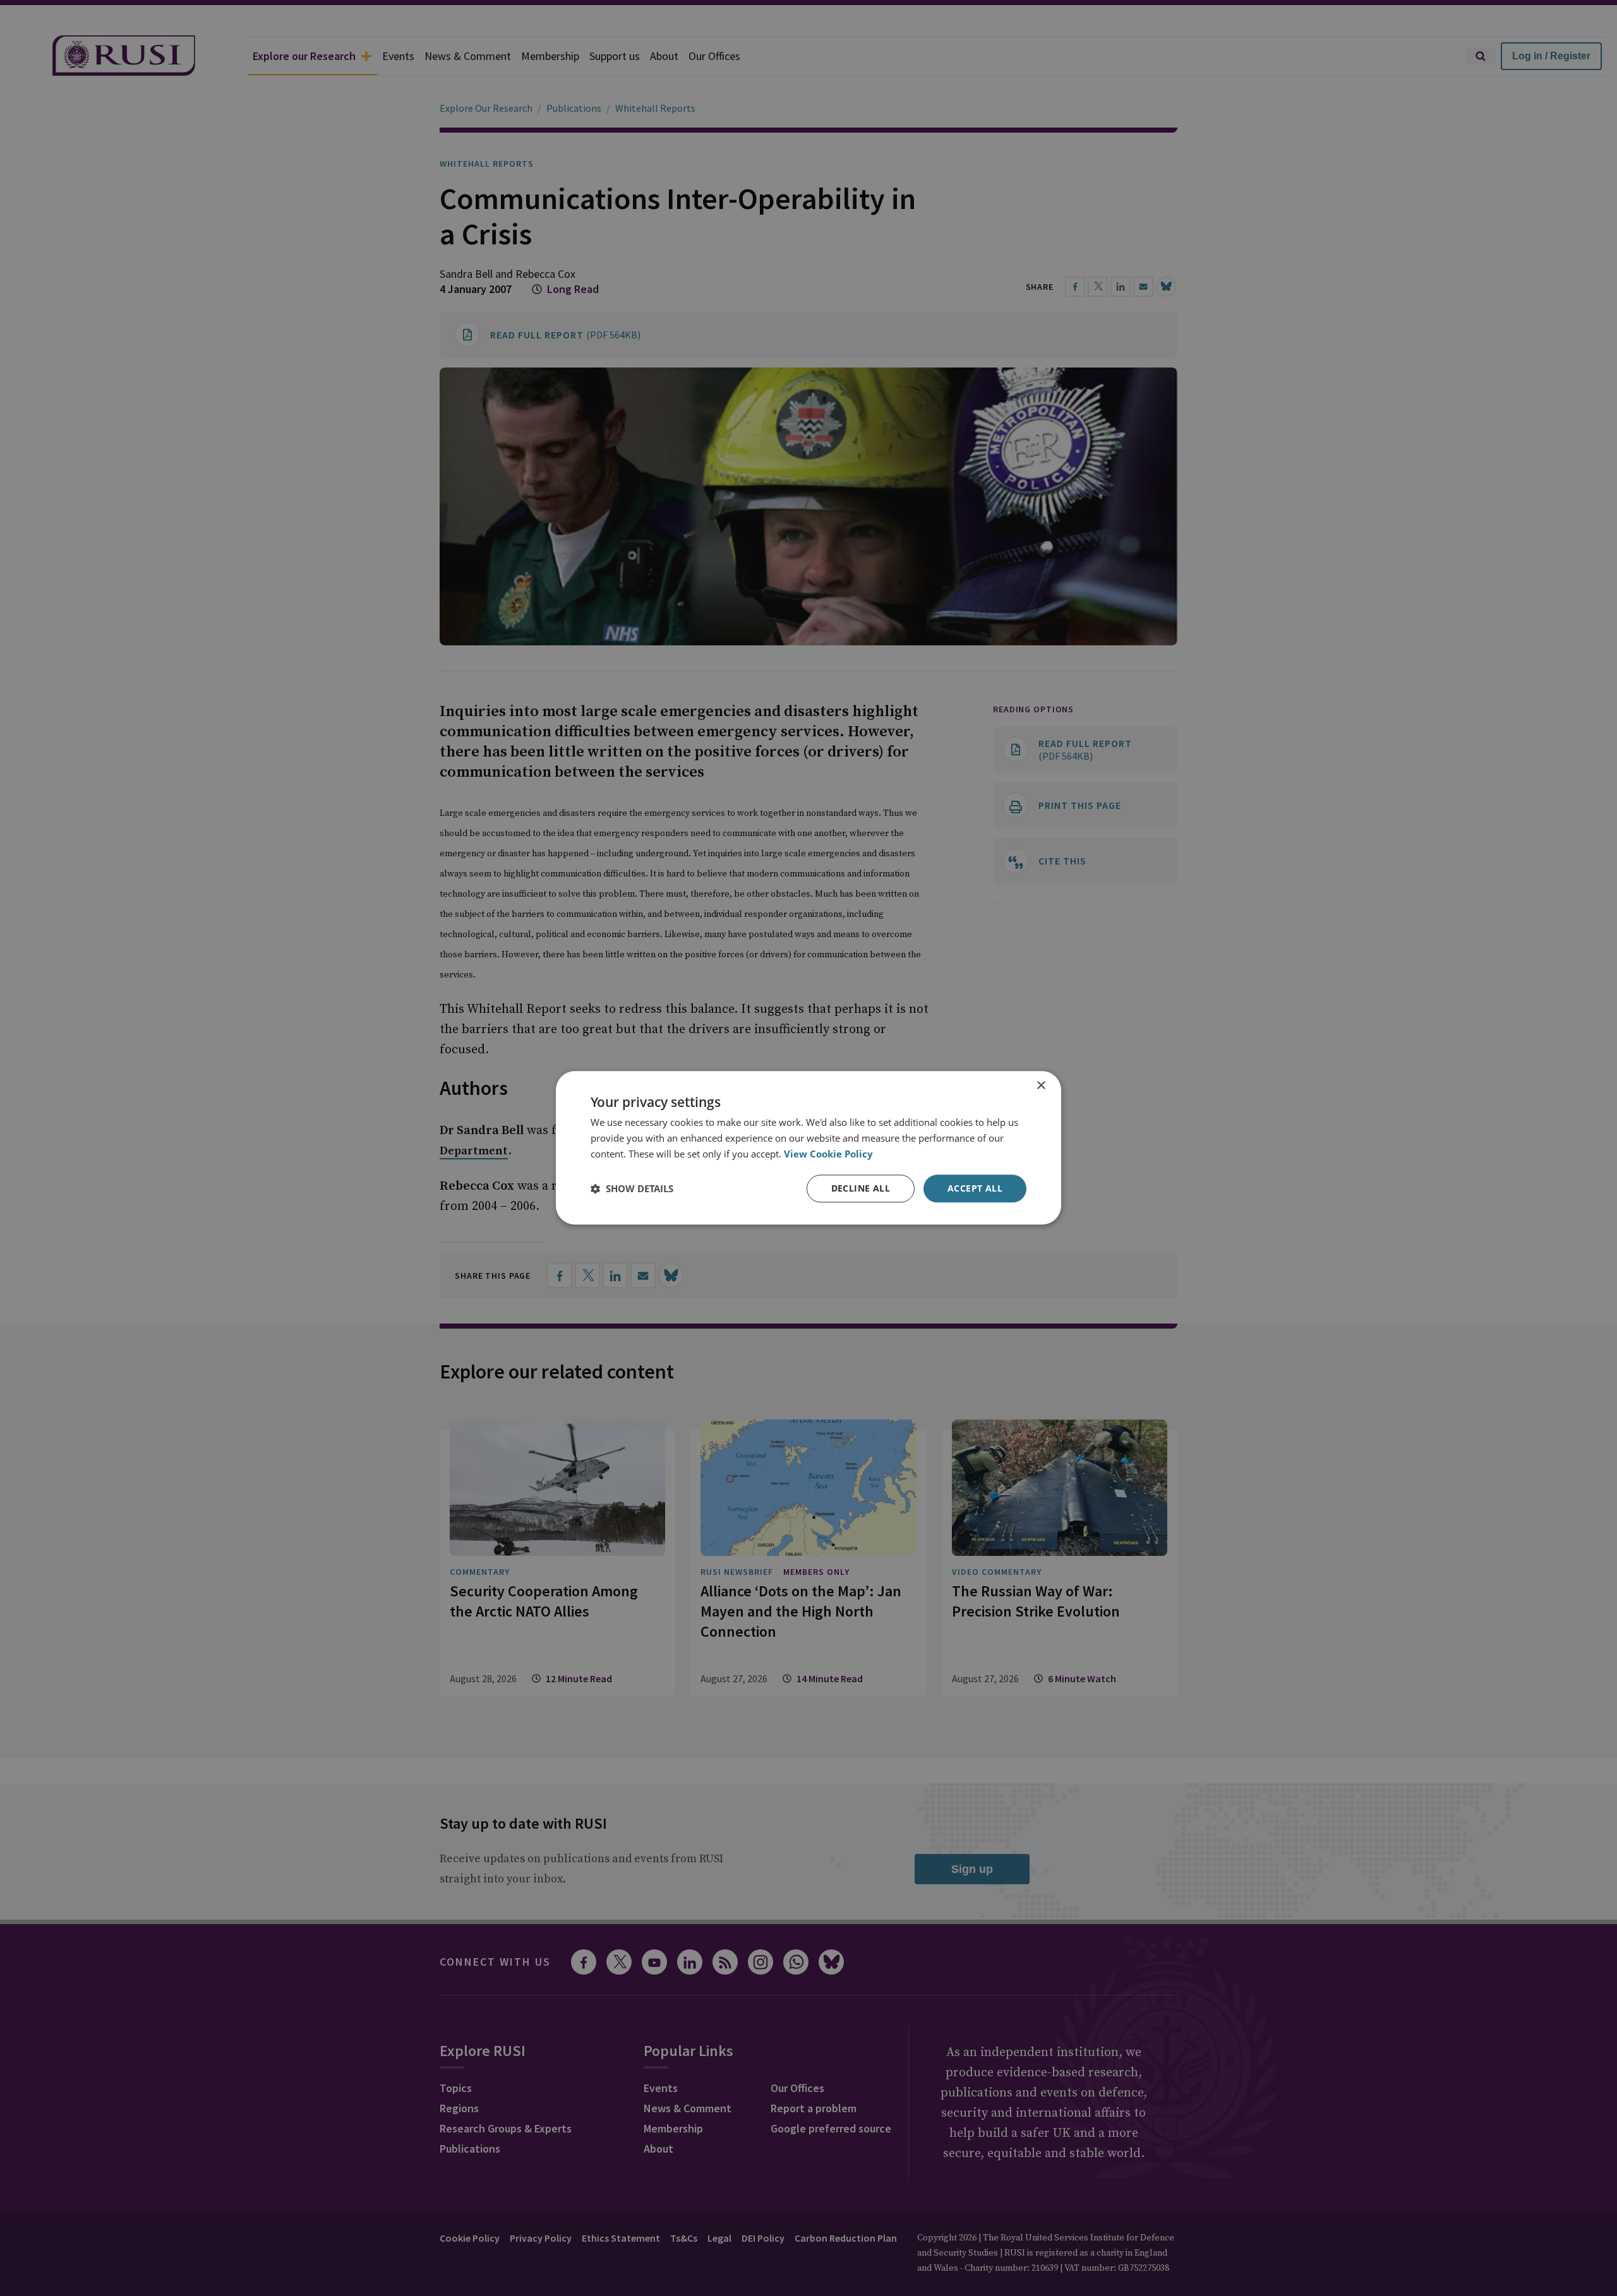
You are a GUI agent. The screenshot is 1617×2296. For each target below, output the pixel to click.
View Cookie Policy (828, 1154)
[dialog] (808, 1148)
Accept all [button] (975, 1188)
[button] (632, 1188)
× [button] (1041, 1086)
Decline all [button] (861, 1188)
